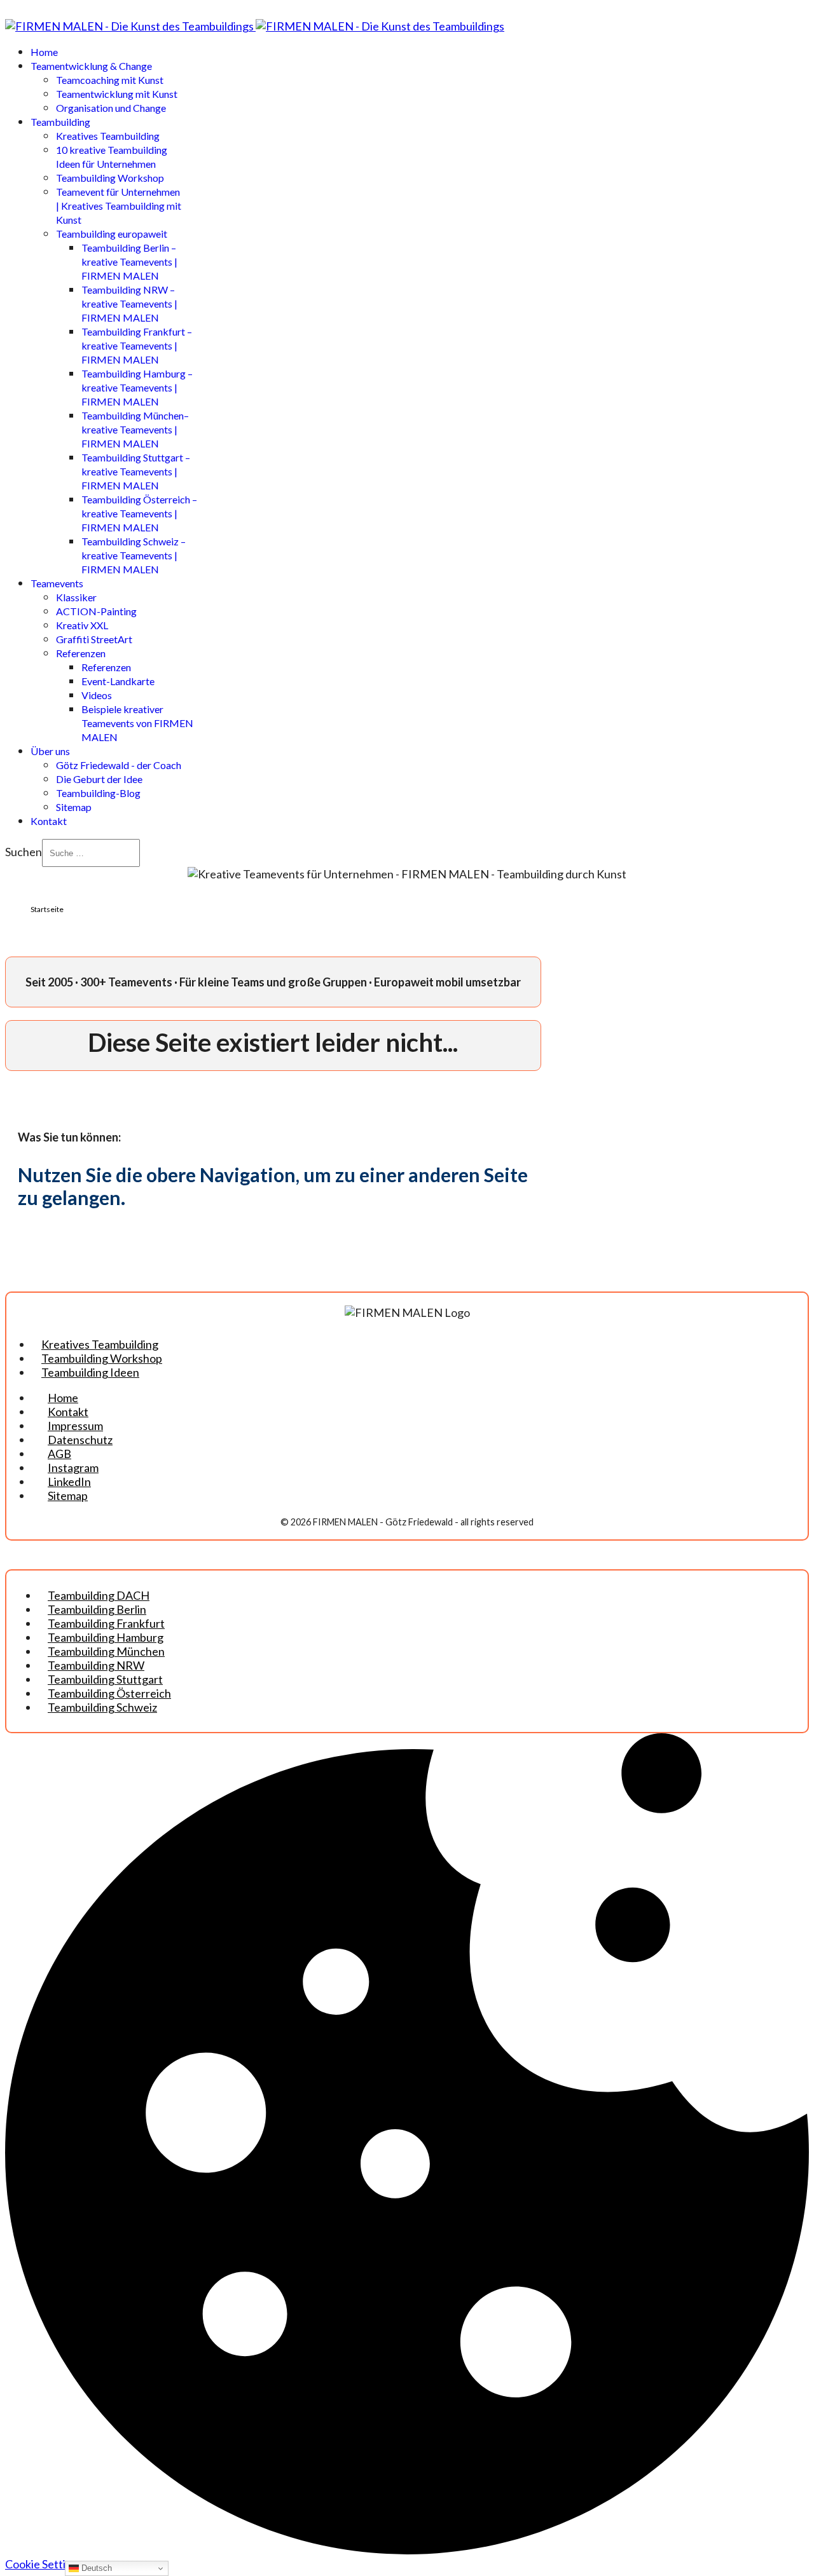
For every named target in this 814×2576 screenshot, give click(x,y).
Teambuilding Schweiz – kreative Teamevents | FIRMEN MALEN (134, 555)
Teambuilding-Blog (98, 793)
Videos (97, 695)
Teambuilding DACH (99, 1595)
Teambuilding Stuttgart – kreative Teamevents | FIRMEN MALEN (136, 471)
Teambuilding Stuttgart (105, 1679)
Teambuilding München (106, 1651)
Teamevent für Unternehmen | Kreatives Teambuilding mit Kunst (119, 206)
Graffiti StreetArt (94, 639)
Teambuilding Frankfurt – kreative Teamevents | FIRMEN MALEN (137, 345)
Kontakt (49, 821)
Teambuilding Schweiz (102, 1707)
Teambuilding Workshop (110, 178)
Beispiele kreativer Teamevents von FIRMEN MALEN (137, 723)
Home (44, 52)
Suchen (24, 852)
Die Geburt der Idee (99, 779)
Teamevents (57, 583)
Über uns (50, 751)
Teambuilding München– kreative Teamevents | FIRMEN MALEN (135, 429)
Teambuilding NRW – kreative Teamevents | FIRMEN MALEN (129, 303)
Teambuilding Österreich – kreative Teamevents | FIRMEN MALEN (139, 513)
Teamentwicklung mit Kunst (117, 94)
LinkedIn (69, 1482)
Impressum (75, 1426)
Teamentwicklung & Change (91, 66)
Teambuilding (60, 122)
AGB (59, 1454)
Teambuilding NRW (96, 1665)
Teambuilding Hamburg (106, 1637)
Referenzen (81, 653)
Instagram (73, 1468)
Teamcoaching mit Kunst (110, 80)
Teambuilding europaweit (112, 234)
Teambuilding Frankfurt (106, 1623)
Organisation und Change (111, 108)
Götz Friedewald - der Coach (119, 765)
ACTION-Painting (96, 611)
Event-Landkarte (118, 681)
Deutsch (95, 2568)
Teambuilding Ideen (90, 1372)
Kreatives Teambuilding (108, 136)
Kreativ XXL (82, 625)
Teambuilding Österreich (109, 1693)
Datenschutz (80, 1440)
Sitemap (74, 807)
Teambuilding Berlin (97, 1609)
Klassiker (76, 597)
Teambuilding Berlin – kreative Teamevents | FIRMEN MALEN (129, 262)
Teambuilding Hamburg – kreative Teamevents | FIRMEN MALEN (137, 387)
